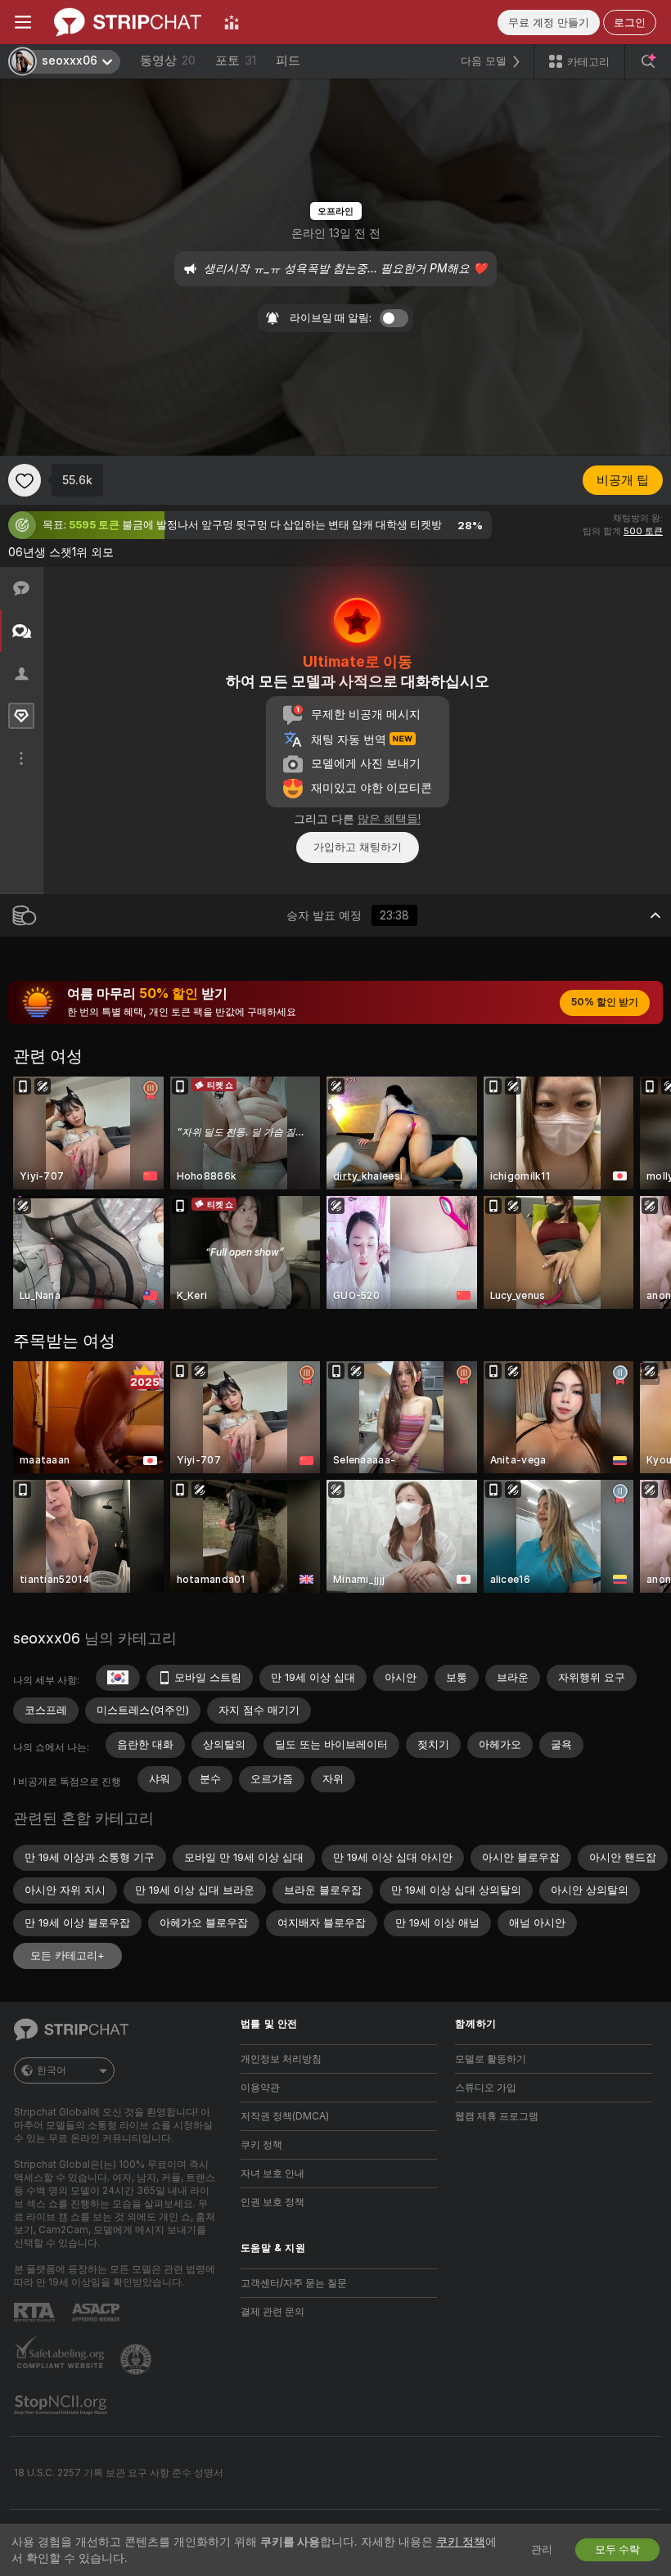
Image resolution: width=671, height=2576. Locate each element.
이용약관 (260, 2088)
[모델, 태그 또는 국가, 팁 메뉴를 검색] (648, 61)
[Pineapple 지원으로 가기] (137, 2359)
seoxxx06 (47, 1638)
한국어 (52, 2070)
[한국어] (118, 1678)
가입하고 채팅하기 (358, 847)
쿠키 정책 (261, 2145)
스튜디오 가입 (486, 2088)
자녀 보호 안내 (272, 2174)
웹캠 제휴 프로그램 (497, 2116)
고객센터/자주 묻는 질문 (294, 2283)
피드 (288, 61)
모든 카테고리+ (68, 1956)
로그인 (630, 22)
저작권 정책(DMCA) (285, 2116)
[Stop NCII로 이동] (62, 2405)
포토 (236, 61)
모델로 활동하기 (491, 2059)
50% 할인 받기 (605, 1002)
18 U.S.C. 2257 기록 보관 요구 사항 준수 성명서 (119, 2473)
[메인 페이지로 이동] (128, 22)
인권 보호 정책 (272, 2202)
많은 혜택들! (389, 819)
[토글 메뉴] (23, 22)
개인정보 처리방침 (281, 2059)
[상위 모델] (232, 22)
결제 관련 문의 (272, 2312)
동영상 (168, 61)
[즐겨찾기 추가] (25, 480)
